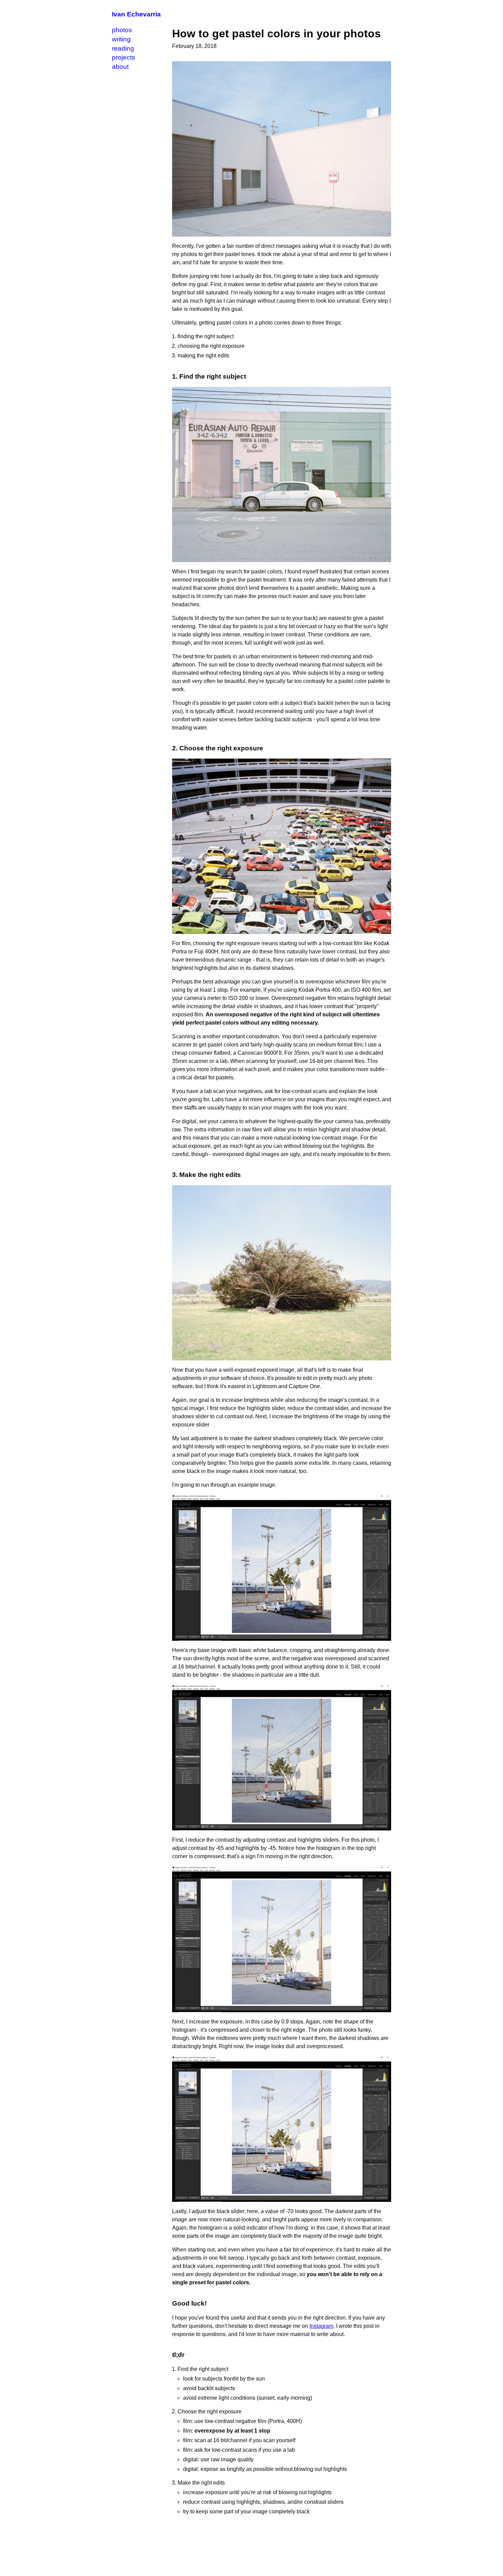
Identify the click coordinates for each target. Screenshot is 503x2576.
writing (121, 39)
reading (123, 48)
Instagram (321, 2326)
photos (122, 30)
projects (124, 57)
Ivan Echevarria (136, 14)
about (120, 67)
